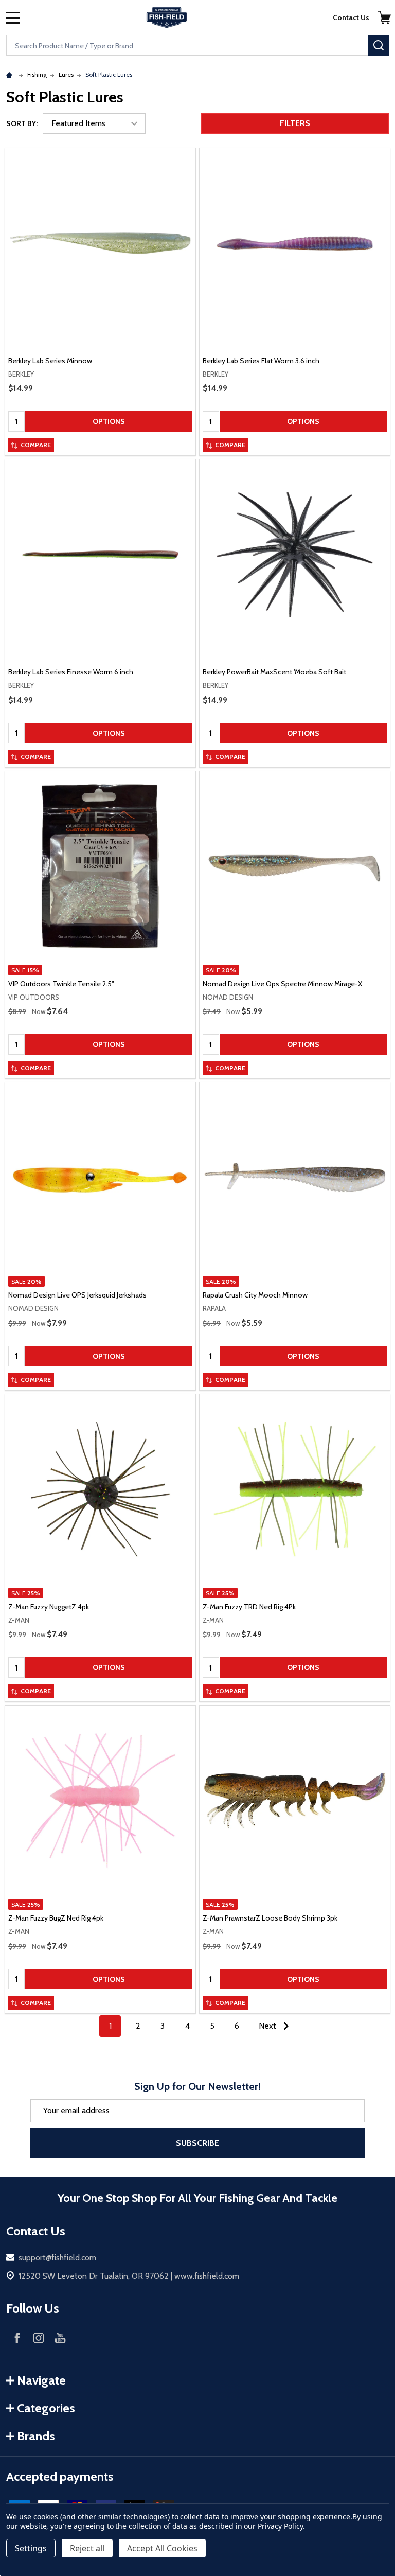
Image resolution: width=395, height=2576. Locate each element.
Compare (36, 445)
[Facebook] (17, 2338)
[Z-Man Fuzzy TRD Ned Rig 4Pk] (295, 1489)
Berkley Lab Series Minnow (50, 361)
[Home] (11, 74)
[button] (384, 17)
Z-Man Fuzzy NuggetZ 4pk (49, 1607)
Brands (36, 2436)
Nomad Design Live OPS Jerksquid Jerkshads (77, 1295)
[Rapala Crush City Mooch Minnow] (295, 1178)
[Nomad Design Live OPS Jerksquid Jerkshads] (100, 1178)
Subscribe (197, 2143)
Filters (295, 123)
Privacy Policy (280, 2526)
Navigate (41, 2380)
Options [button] (109, 421)
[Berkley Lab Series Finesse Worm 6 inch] (100, 555)
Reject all (87, 2548)
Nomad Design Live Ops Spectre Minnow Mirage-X (282, 984)
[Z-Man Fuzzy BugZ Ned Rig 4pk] (100, 1801)
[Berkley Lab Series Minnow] (100, 243)
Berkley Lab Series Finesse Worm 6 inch (71, 672)
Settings (31, 2548)
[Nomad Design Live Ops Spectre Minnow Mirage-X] (295, 866)
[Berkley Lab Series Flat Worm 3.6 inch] (295, 243)
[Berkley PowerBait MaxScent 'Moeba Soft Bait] (295, 555)
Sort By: (22, 123)
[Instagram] (39, 2338)
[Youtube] (60, 2338)
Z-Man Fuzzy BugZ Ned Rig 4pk (56, 1918)
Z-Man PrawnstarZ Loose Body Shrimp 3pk (270, 1918)
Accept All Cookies (162, 2548)
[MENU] (13, 17)
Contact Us (351, 17)
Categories (46, 2408)
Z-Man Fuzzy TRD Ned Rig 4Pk (249, 1607)
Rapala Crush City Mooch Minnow (255, 1295)
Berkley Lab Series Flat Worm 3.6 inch (261, 361)
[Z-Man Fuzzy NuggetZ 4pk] (100, 1489)
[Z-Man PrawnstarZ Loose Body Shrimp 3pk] (295, 1801)
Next (268, 2026)
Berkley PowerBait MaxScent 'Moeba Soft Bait (274, 672)
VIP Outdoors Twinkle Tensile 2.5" (61, 984)
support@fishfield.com (57, 2257)
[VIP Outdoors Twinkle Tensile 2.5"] (100, 866)
